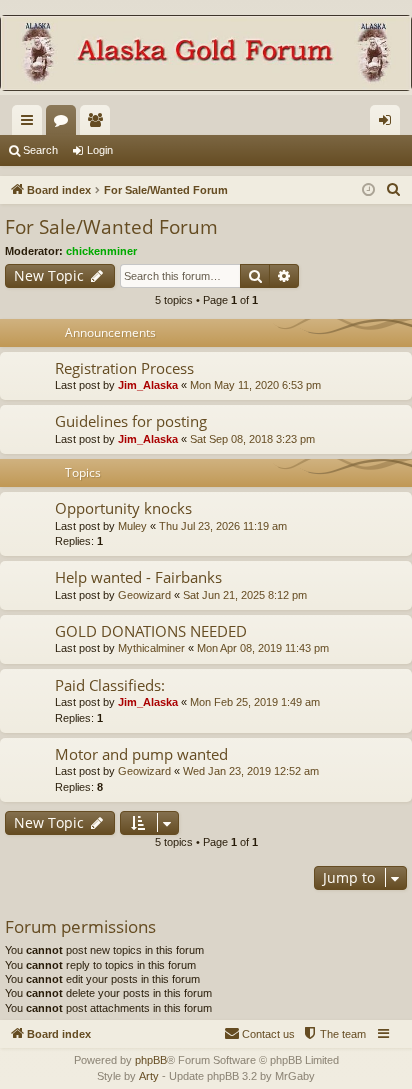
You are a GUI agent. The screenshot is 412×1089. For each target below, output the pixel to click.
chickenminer (101, 251)
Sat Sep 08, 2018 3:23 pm (252, 439)
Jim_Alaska (148, 385)
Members (99, 124)
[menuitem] (394, 190)
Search (40, 150)
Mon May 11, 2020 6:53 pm (255, 385)
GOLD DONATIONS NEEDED (151, 631)
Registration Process (124, 368)
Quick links (31, 124)
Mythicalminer (151, 648)
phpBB (151, 1060)
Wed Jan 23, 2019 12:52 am (251, 771)
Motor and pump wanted (141, 754)
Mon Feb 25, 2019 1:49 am (255, 702)
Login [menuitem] (389, 124)
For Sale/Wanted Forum (111, 227)
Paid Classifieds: (110, 685)
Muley (132, 526)
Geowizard (144, 595)
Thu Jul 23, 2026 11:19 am (223, 526)
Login (100, 150)
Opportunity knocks (123, 508)
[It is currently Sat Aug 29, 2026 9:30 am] (368, 190)
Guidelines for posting (131, 421)
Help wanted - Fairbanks (138, 577)
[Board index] (206, 55)
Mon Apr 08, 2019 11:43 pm (263, 648)
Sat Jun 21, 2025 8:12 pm (245, 595)
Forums (65, 124)
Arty (149, 1076)
